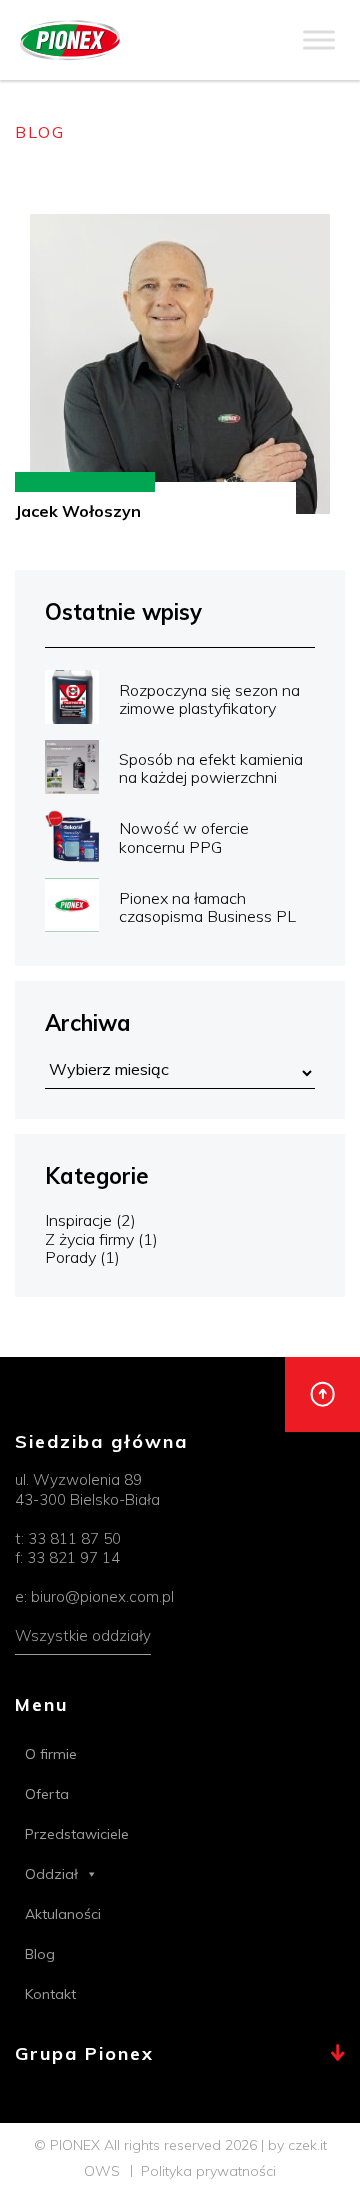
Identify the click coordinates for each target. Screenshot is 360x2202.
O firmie (51, 1754)
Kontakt (50, 1994)
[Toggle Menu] (319, 39)
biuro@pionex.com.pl (102, 1596)
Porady (70, 1257)
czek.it (307, 2145)
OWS (102, 2171)
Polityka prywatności (208, 2171)
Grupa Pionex (84, 2054)
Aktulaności (63, 1914)
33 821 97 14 (73, 1557)
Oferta (47, 1794)
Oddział (51, 1874)
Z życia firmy (89, 1239)
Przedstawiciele (77, 1834)
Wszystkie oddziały (83, 1635)
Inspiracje (78, 1220)
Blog (40, 1954)
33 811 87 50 (74, 1538)
